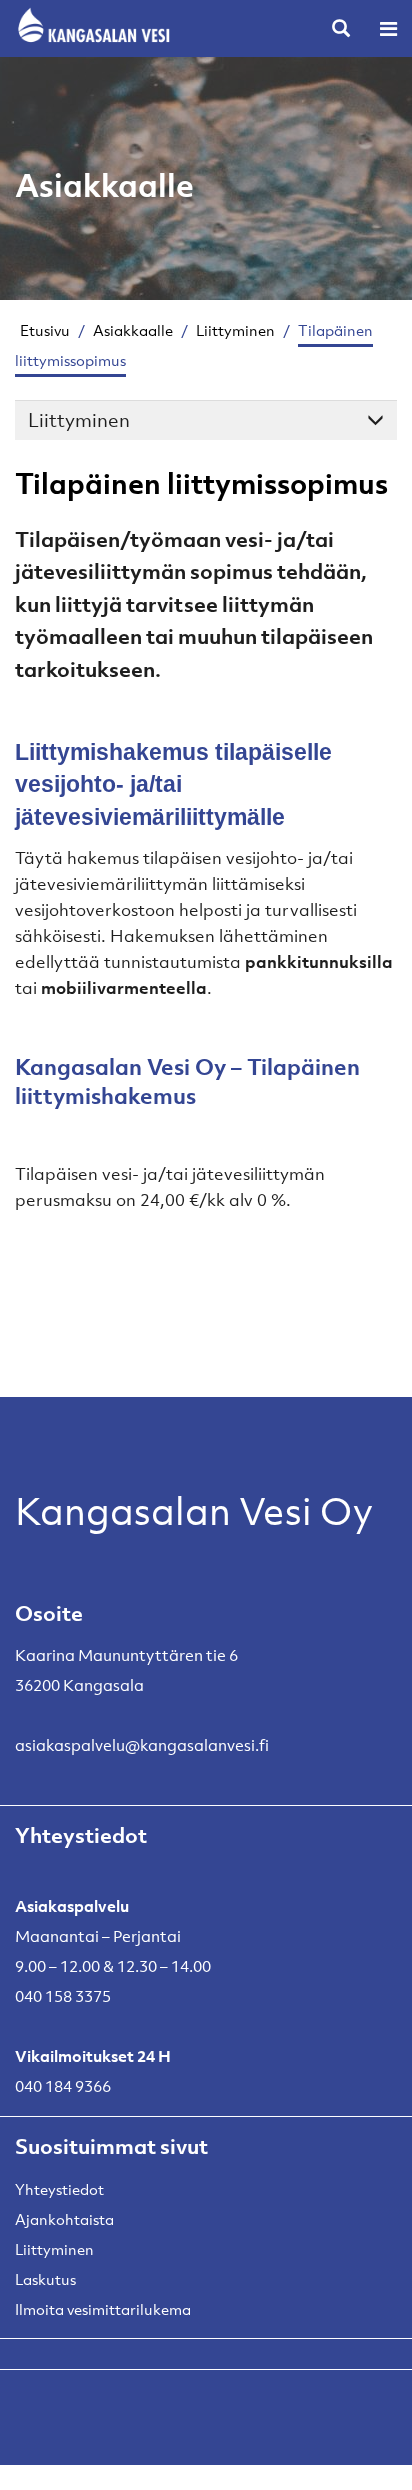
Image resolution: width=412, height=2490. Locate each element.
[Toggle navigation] (388, 28)
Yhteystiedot (59, 2189)
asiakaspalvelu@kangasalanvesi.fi (142, 1745)
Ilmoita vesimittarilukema (103, 2309)
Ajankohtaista (64, 2219)
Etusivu (45, 330)
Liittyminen (235, 330)
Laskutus (45, 2279)
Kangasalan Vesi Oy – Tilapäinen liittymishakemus (187, 1081)
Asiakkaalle (133, 330)
